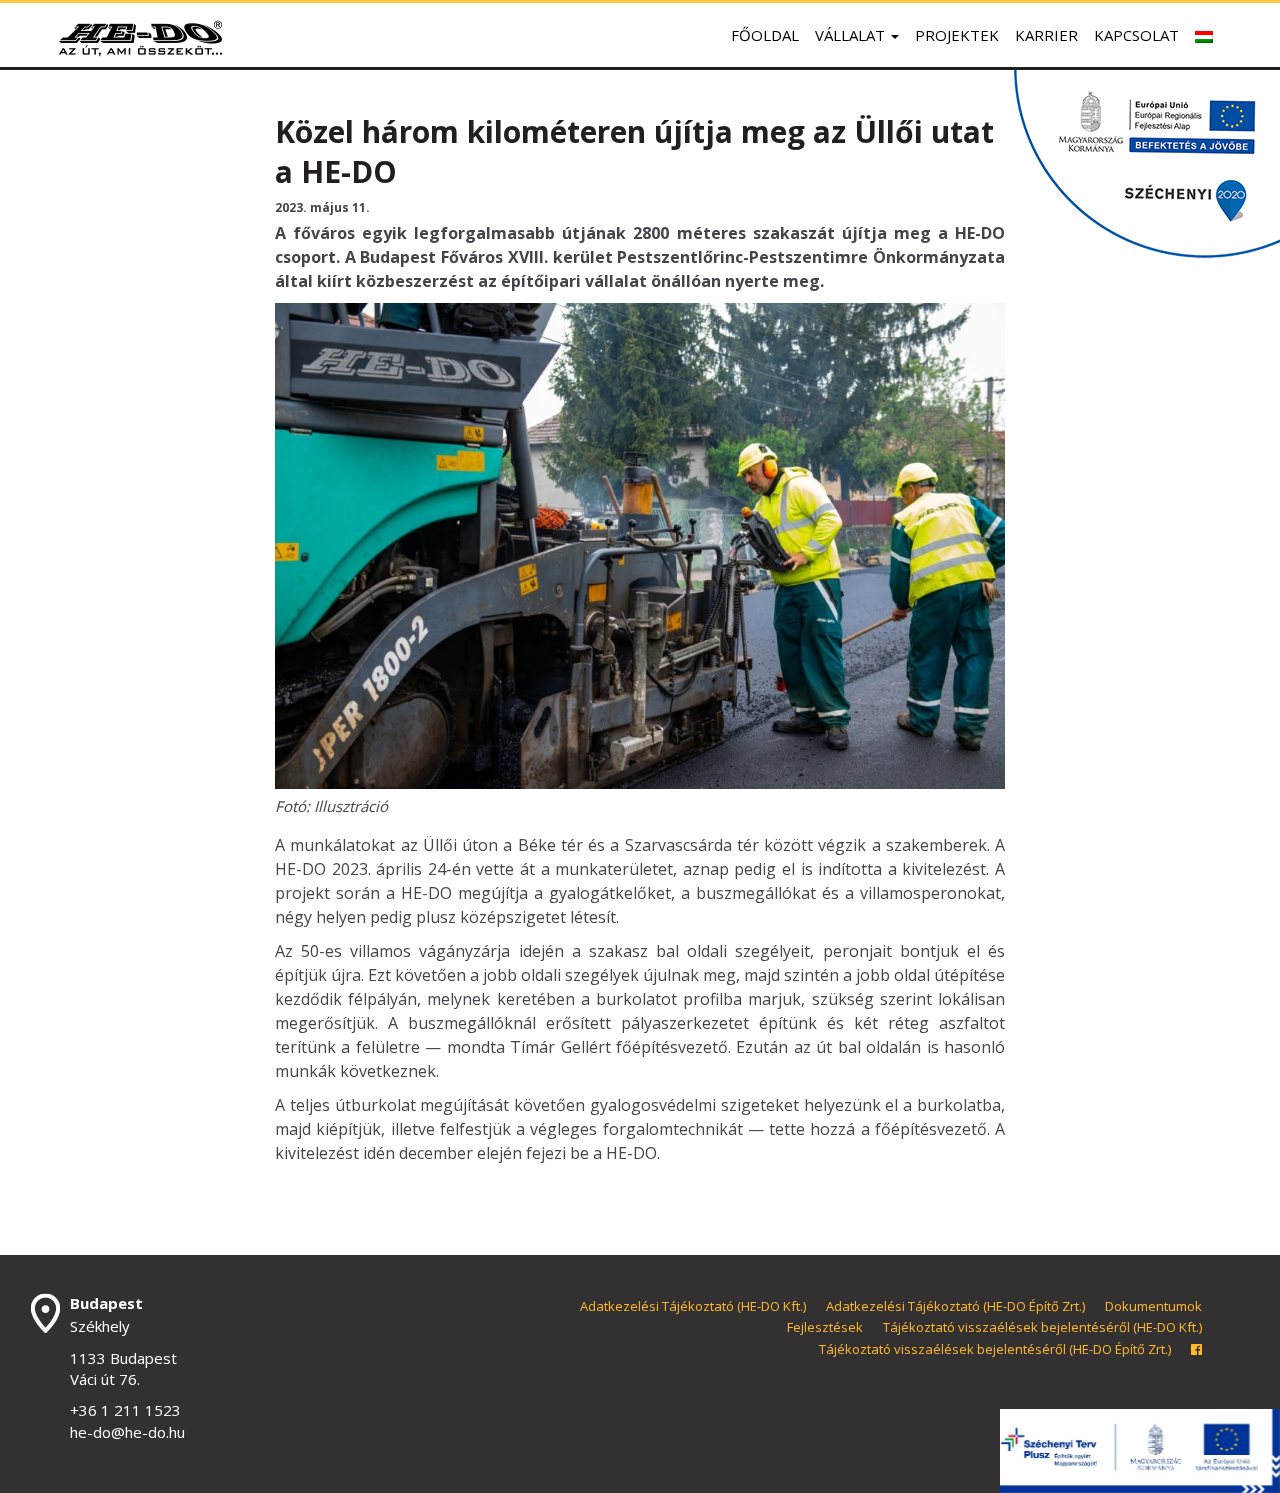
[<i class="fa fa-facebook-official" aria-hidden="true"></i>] (1196, 1349)
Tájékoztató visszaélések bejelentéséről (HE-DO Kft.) (1042, 1327)
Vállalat (852, 35)
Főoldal (765, 35)
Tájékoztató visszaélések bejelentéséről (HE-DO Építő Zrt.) (995, 1349)
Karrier (1046, 35)
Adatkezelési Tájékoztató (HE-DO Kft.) (693, 1306)
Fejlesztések (825, 1327)
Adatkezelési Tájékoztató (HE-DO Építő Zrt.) (955, 1306)
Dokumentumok (1153, 1306)
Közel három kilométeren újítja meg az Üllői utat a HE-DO (634, 151)
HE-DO (140, 38)
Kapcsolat (1136, 35)
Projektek (957, 35)
